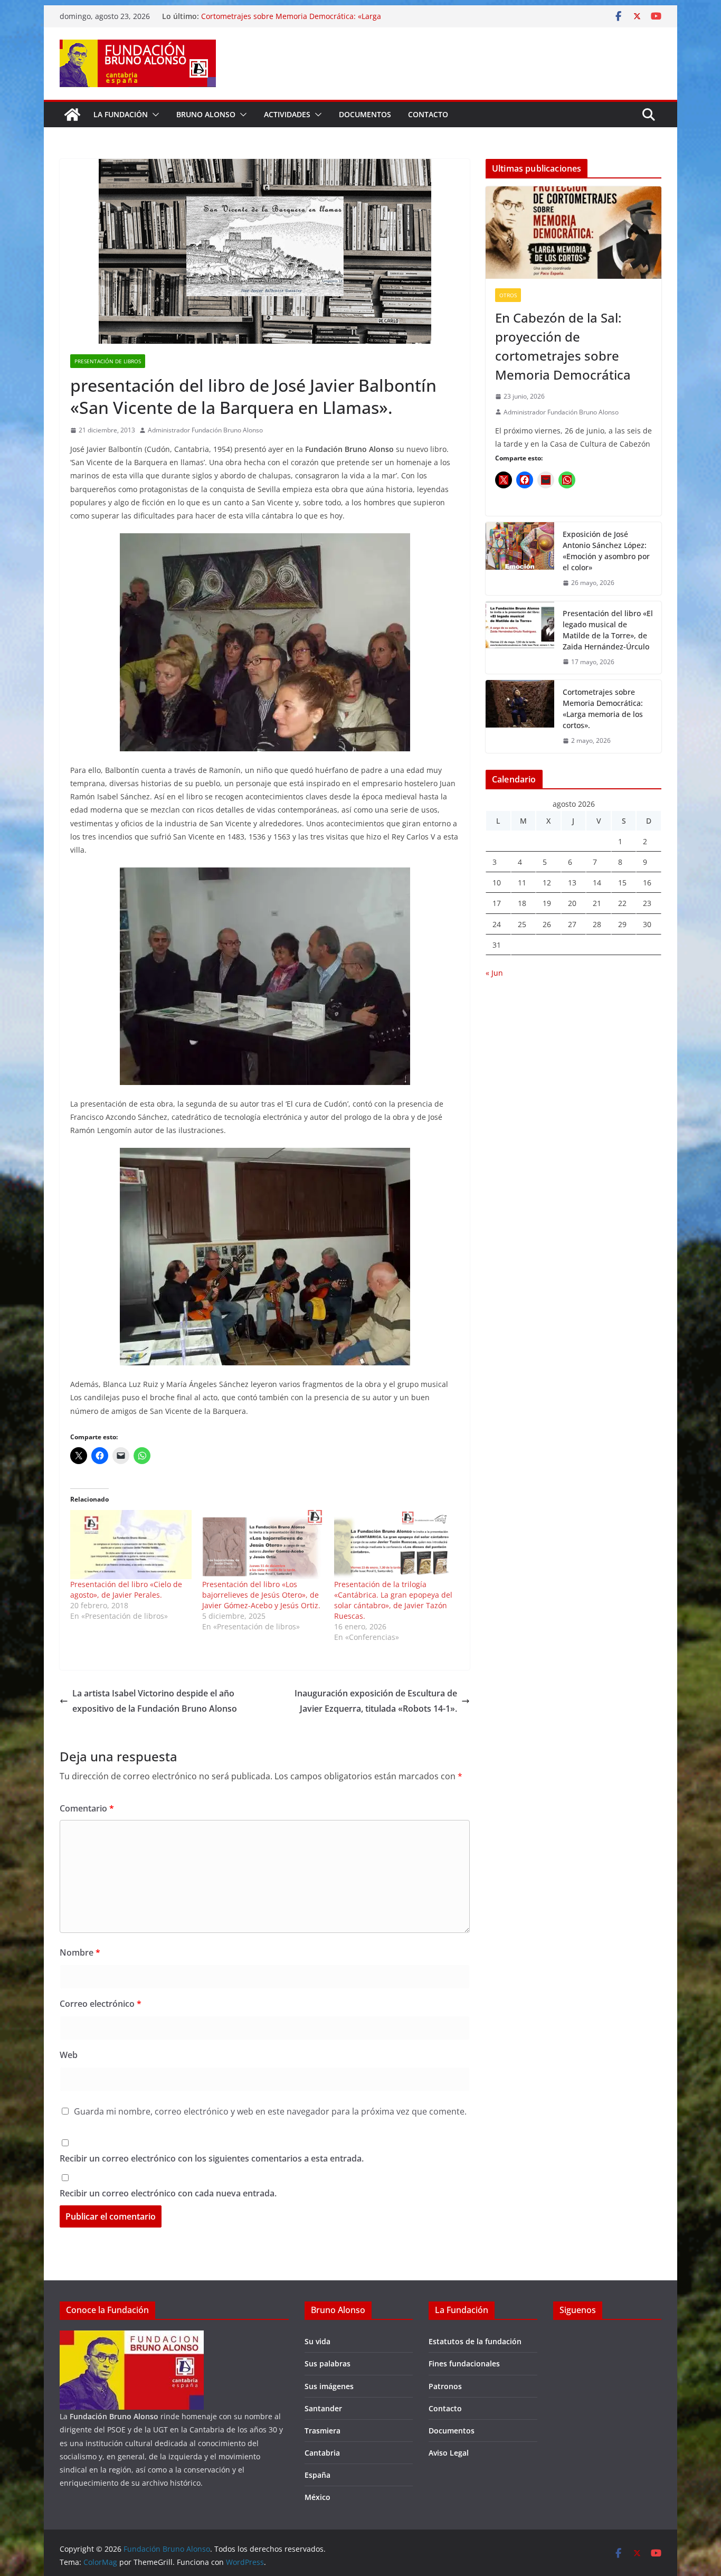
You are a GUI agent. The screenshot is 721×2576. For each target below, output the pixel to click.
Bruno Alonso (206, 114)
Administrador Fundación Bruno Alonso (205, 430)
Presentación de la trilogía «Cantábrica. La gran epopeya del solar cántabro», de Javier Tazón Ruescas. (393, 1600)
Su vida (317, 2341)
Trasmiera (322, 2431)
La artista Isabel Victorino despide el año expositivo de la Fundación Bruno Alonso (155, 1701)
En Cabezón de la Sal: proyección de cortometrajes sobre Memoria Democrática (563, 346)
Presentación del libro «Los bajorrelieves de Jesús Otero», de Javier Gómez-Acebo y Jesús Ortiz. (261, 1595)
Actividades (287, 114)
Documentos (365, 114)
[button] (154, 115)
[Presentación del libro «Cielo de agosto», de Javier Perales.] (131, 1545)
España (317, 2475)
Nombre (80, 1952)
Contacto (428, 114)
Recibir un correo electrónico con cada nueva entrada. (168, 2193)
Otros (508, 295)
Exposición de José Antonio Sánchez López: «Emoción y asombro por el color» (606, 551)
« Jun (494, 973)
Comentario (87, 1808)
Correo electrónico (101, 2004)
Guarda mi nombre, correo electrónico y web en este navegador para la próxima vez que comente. (270, 2111)
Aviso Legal (449, 2453)
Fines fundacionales (464, 2363)
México (317, 2497)
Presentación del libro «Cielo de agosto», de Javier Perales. (126, 1589)
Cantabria (322, 2453)
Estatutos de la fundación (475, 2341)
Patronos (445, 2386)
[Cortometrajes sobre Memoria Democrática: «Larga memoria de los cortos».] (520, 716)
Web (69, 2055)
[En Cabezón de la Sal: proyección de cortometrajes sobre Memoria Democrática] (573, 233)
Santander (323, 2408)
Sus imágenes (329, 2386)
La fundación (121, 114)
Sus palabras (328, 2363)
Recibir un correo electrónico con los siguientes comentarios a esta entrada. (212, 2158)
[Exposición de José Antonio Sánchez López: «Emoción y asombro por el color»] (520, 559)
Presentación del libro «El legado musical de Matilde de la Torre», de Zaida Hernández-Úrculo (608, 630)
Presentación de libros (108, 361)
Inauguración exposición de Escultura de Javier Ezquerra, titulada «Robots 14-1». (376, 1701)
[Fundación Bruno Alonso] (72, 115)
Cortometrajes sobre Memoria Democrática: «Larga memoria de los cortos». (603, 709)
